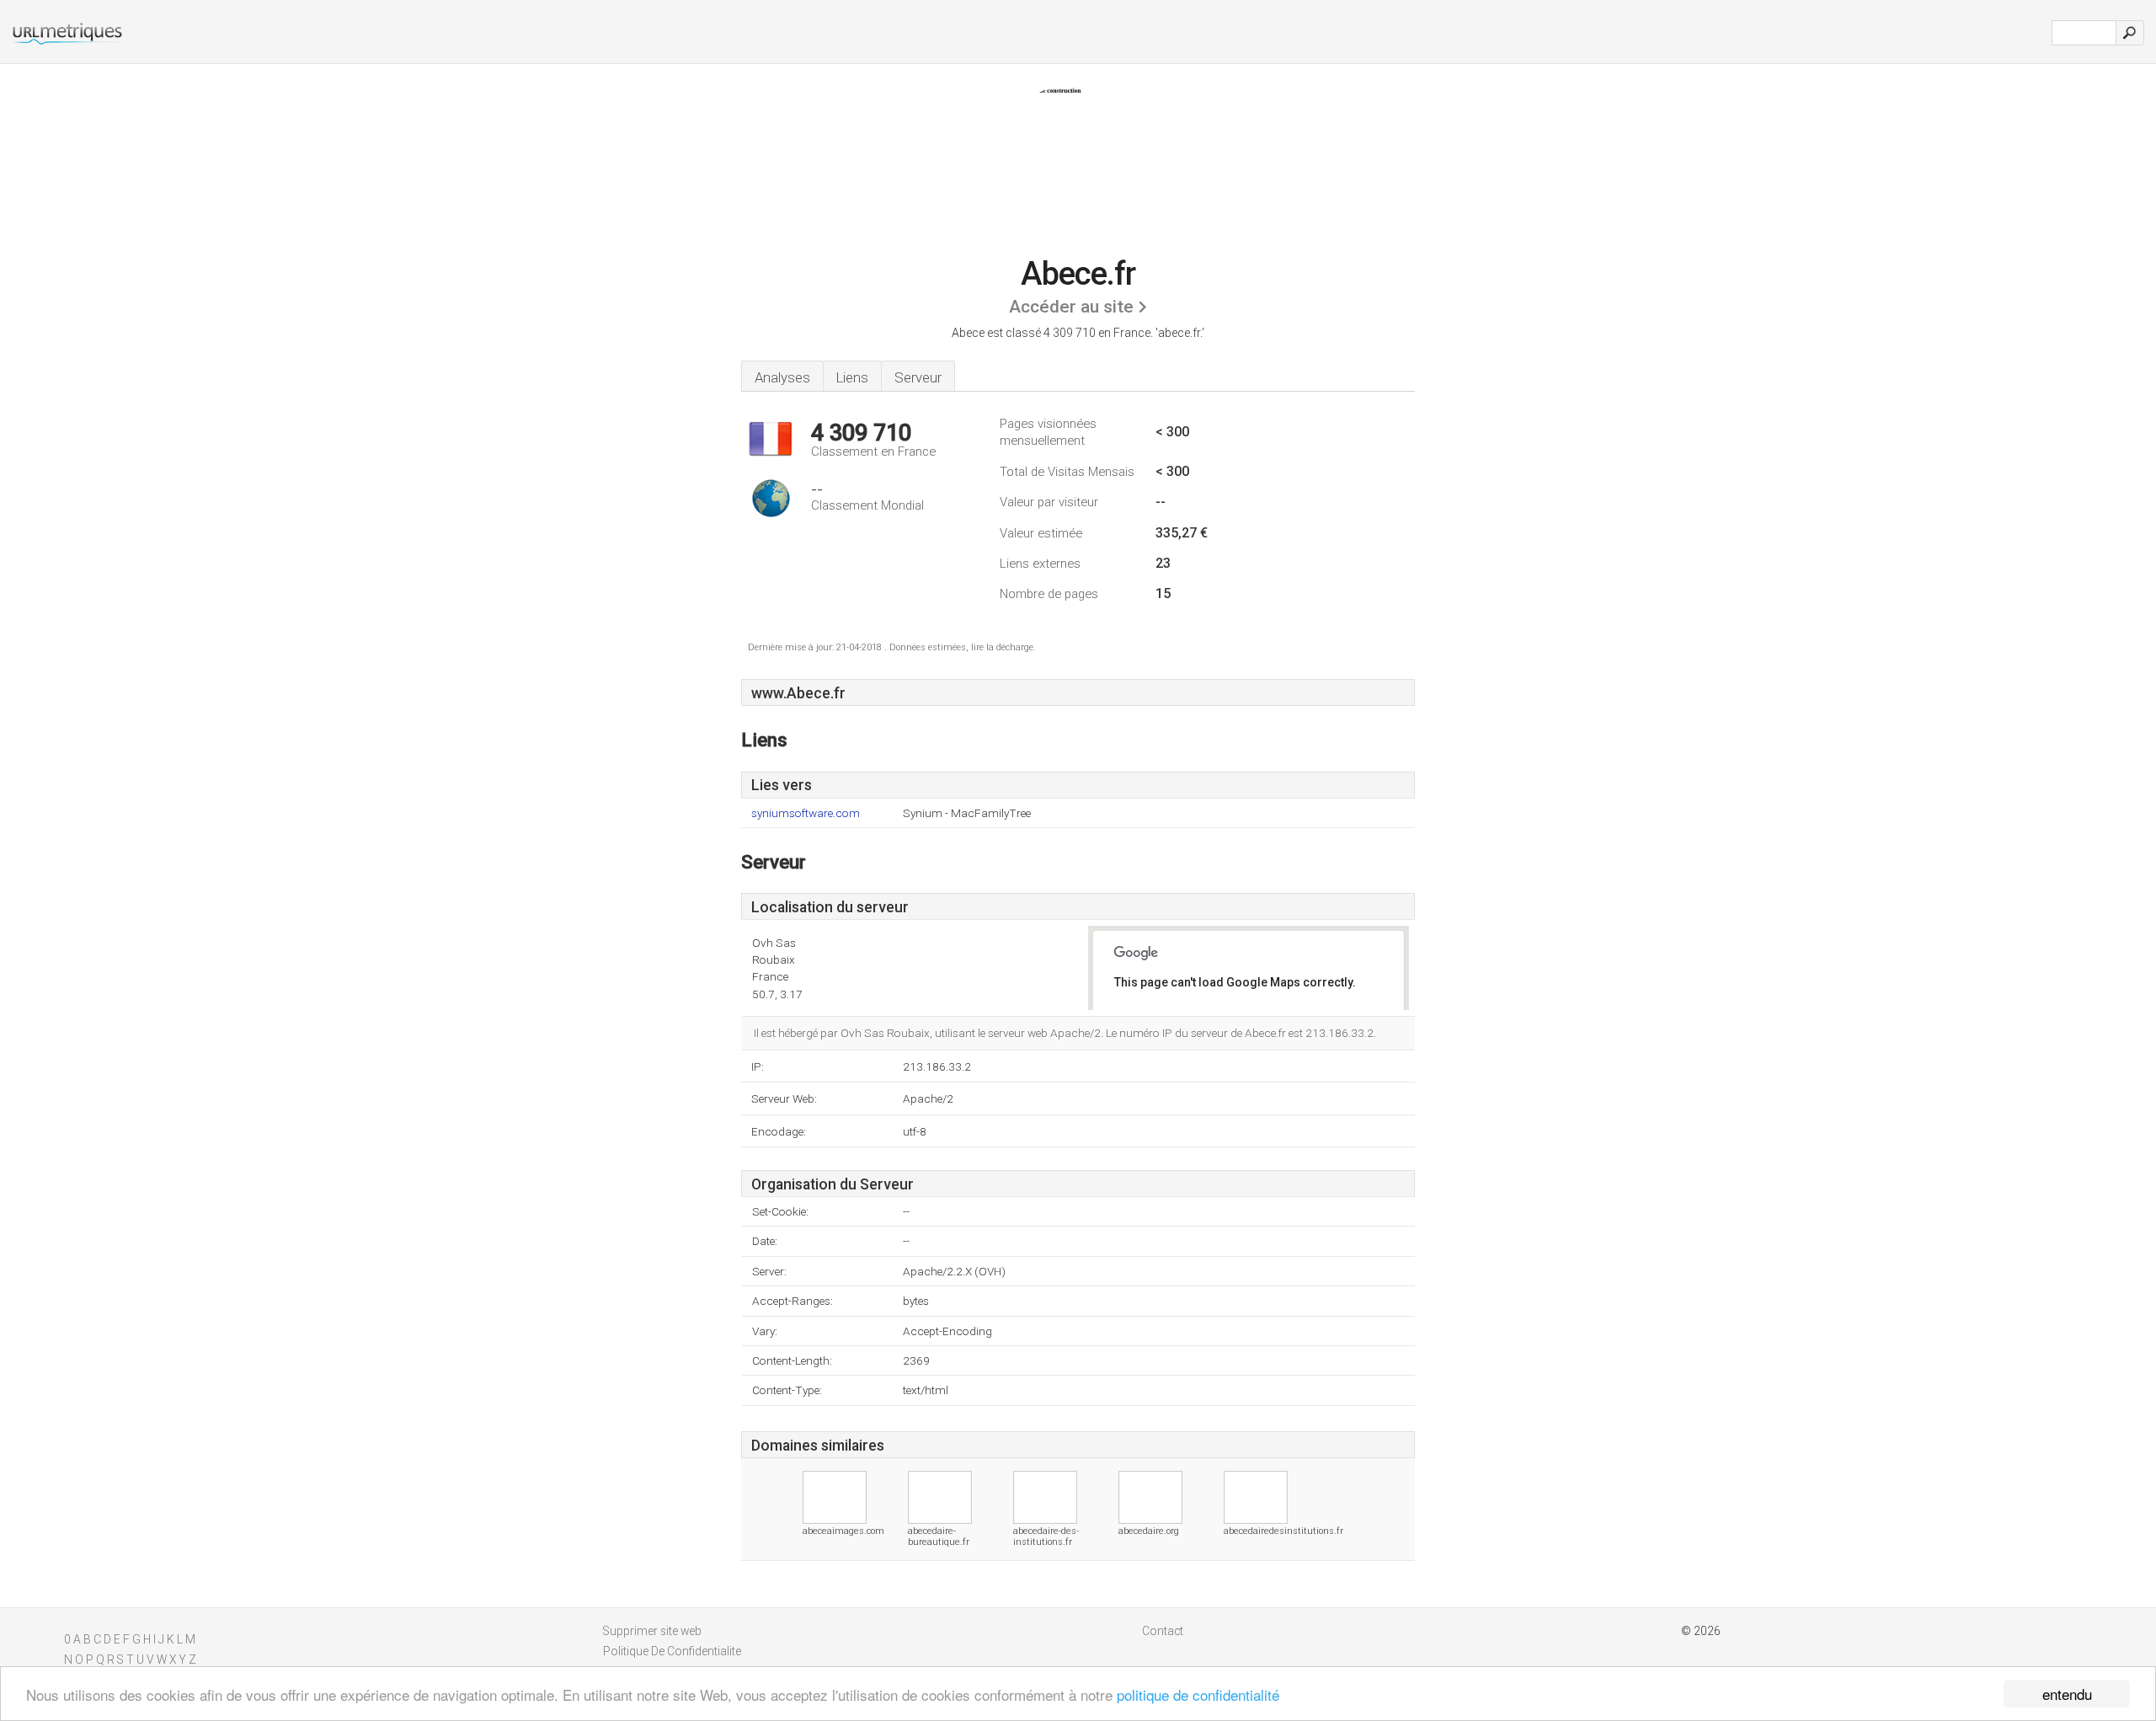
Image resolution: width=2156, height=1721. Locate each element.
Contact (1163, 1631)
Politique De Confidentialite (672, 1651)
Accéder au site (1071, 307)
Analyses (782, 377)
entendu (2067, 1694)
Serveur (918, 377)
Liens (852, 377)
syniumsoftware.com (806, 813)
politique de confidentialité (1198, 1694)
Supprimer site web (652, 1631)
